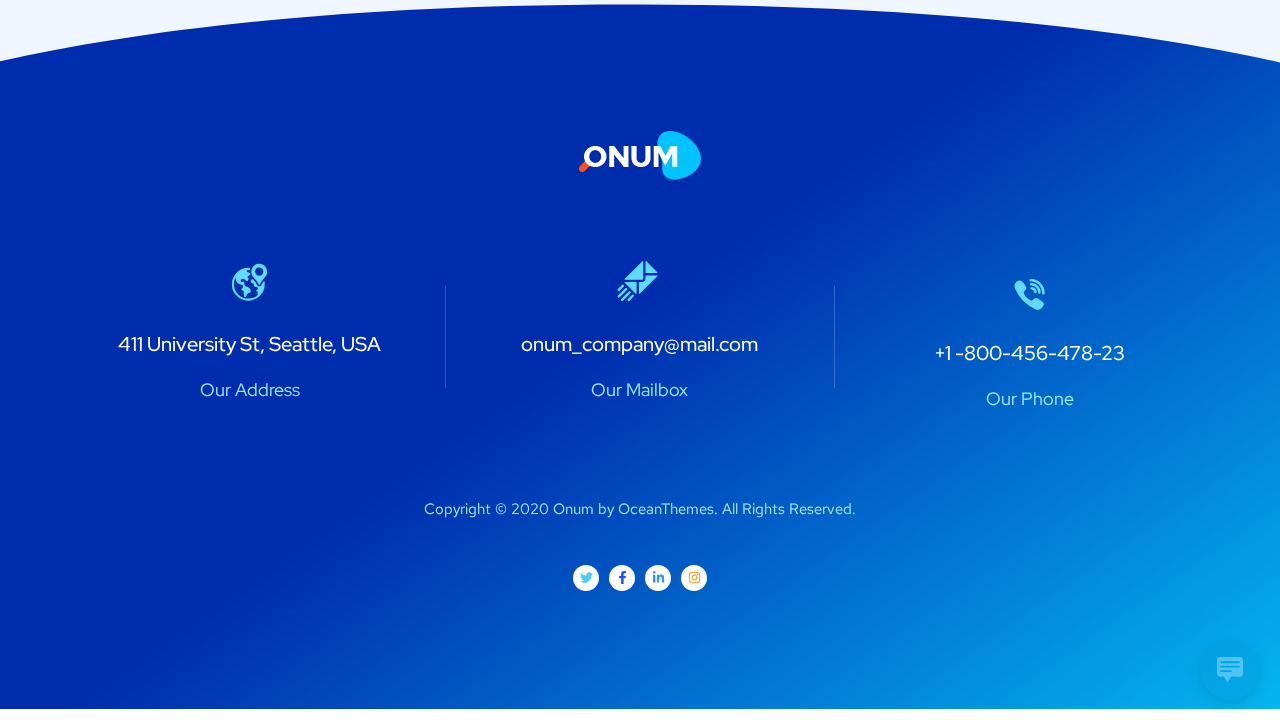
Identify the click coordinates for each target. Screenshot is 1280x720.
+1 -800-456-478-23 (1029, 353)
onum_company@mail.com (639, 344)
